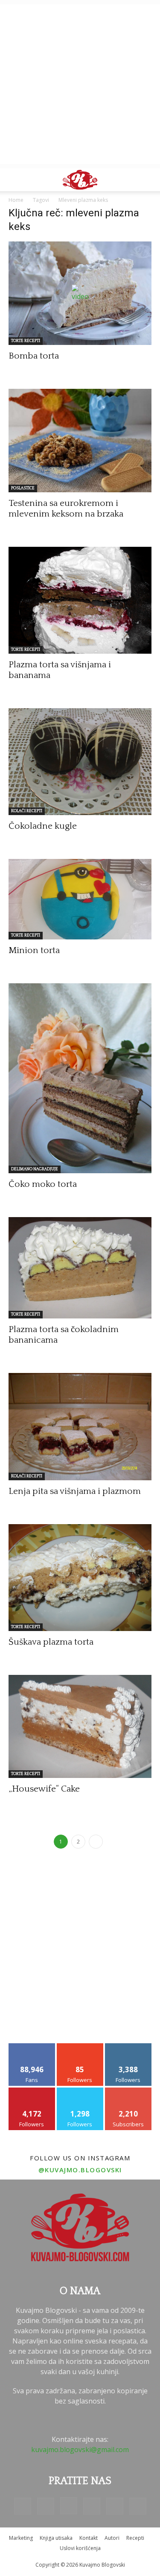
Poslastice (23, 488)
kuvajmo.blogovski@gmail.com (80, 2450)
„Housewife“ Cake (44, 1789)
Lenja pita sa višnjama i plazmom (75, 1491)
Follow (80, 2046)
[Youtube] (138, 2506)
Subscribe (128, 2091)
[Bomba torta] (80, 293)
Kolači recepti (27, 811)
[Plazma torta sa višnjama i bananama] (80, 600)
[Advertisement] (80, 84)
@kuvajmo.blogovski (80, 2170)
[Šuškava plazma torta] (80, 1578)
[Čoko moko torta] (80, 1078)
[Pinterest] (92, 2506)
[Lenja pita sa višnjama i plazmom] (80, 1426)
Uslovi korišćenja (80, 2548)
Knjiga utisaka (56, 2538)
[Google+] (46, 2506)
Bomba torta (34, 356)
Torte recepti (26, 341)
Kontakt (89, 2538)
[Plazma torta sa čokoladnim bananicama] (80, 1268)
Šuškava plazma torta (51, 1642)
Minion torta (34, 950)
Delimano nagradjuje (35, 1169)
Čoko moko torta (43, 1184)
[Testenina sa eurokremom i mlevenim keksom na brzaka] (80, 441)
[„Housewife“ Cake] (80, 1726)
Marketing (21, 2538)
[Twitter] (115, 2506)
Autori (112, 2538)
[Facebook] (23, 2506)
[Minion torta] (80, 899)
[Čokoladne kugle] (80, 762)
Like (32, 2046)
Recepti (135, 2538)
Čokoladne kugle (43, 826)
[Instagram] (69, 2506)
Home (16, 200)
